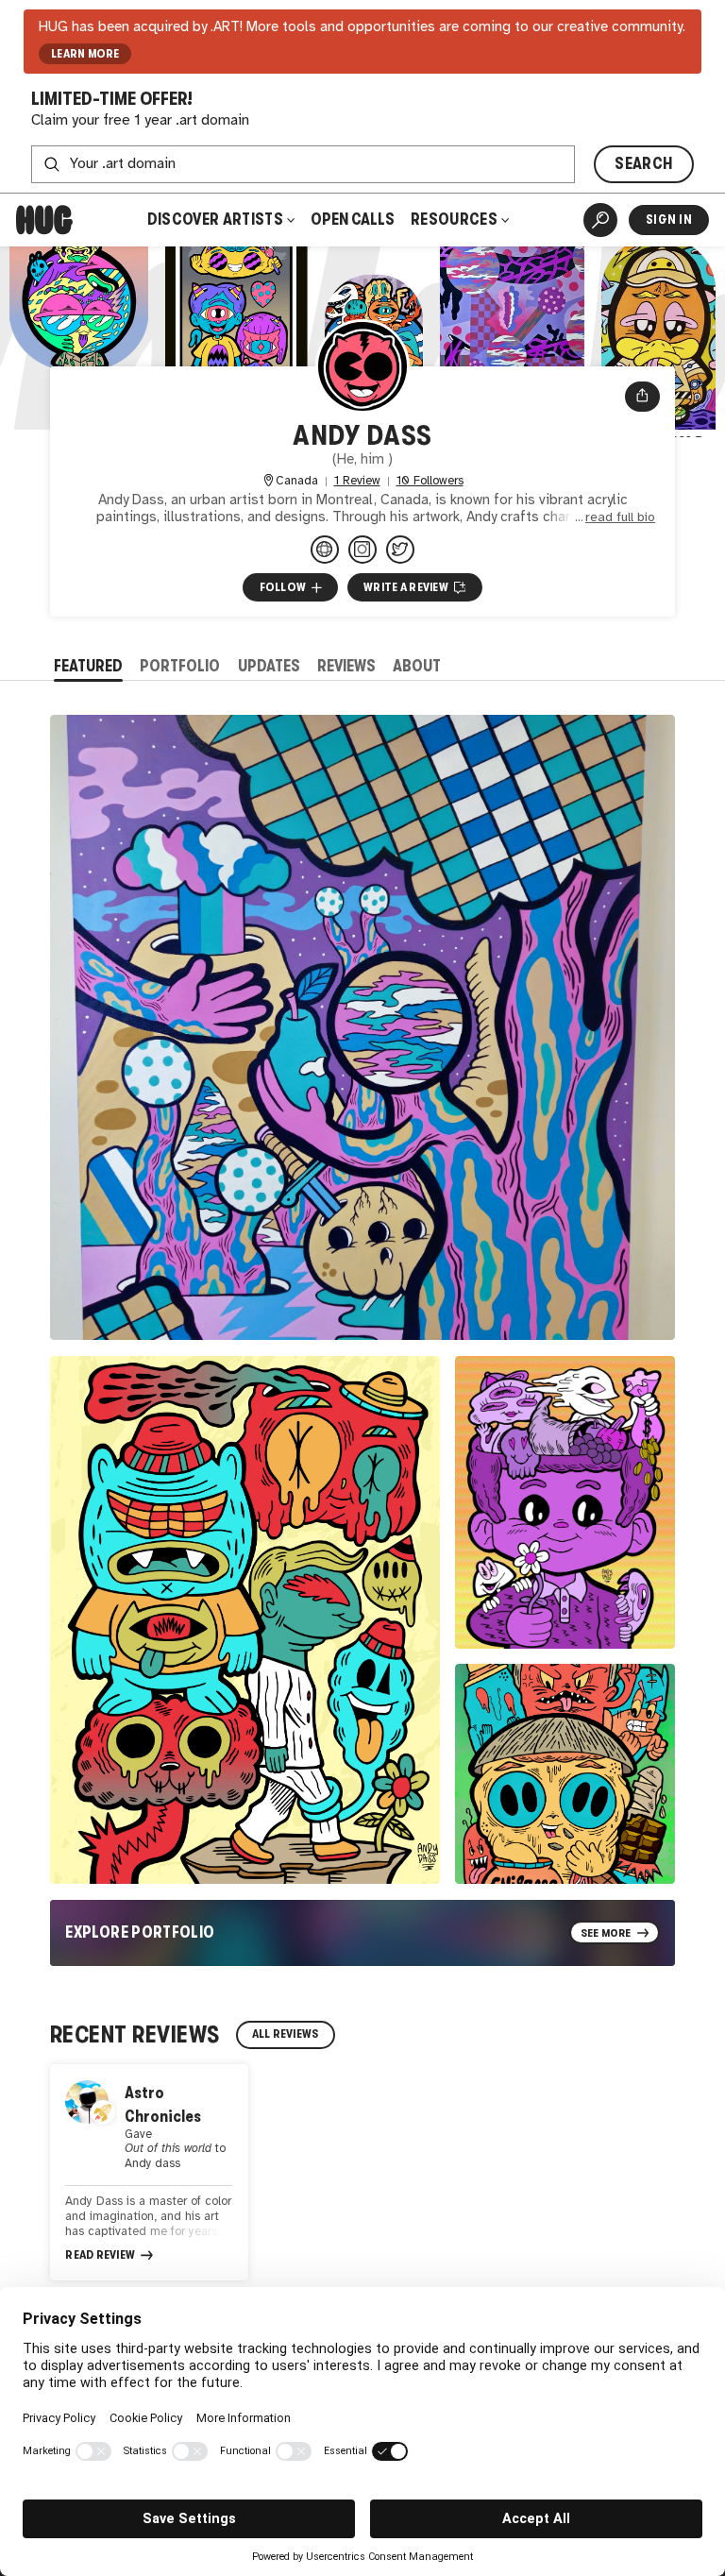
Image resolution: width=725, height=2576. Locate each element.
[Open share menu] (642, 397)
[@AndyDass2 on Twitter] (400, 550)
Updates (269, 666)
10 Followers (430, 481)
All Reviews (286, 2034)
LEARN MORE (85, 54)
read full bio (620, 517)
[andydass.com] (325, 550)
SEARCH (643, 164)
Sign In (669, 220)
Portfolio (180, 666)
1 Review (357, 481)
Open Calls (353, 220)
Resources (455, 220)
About (417, 666)
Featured (88, 666)
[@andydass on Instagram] (362, 550)
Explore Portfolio (140, 1932)
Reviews (346, 666)
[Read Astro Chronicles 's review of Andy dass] (149, 2172)
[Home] (44, 220)
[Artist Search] (600, 220)
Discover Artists (215, 220)
